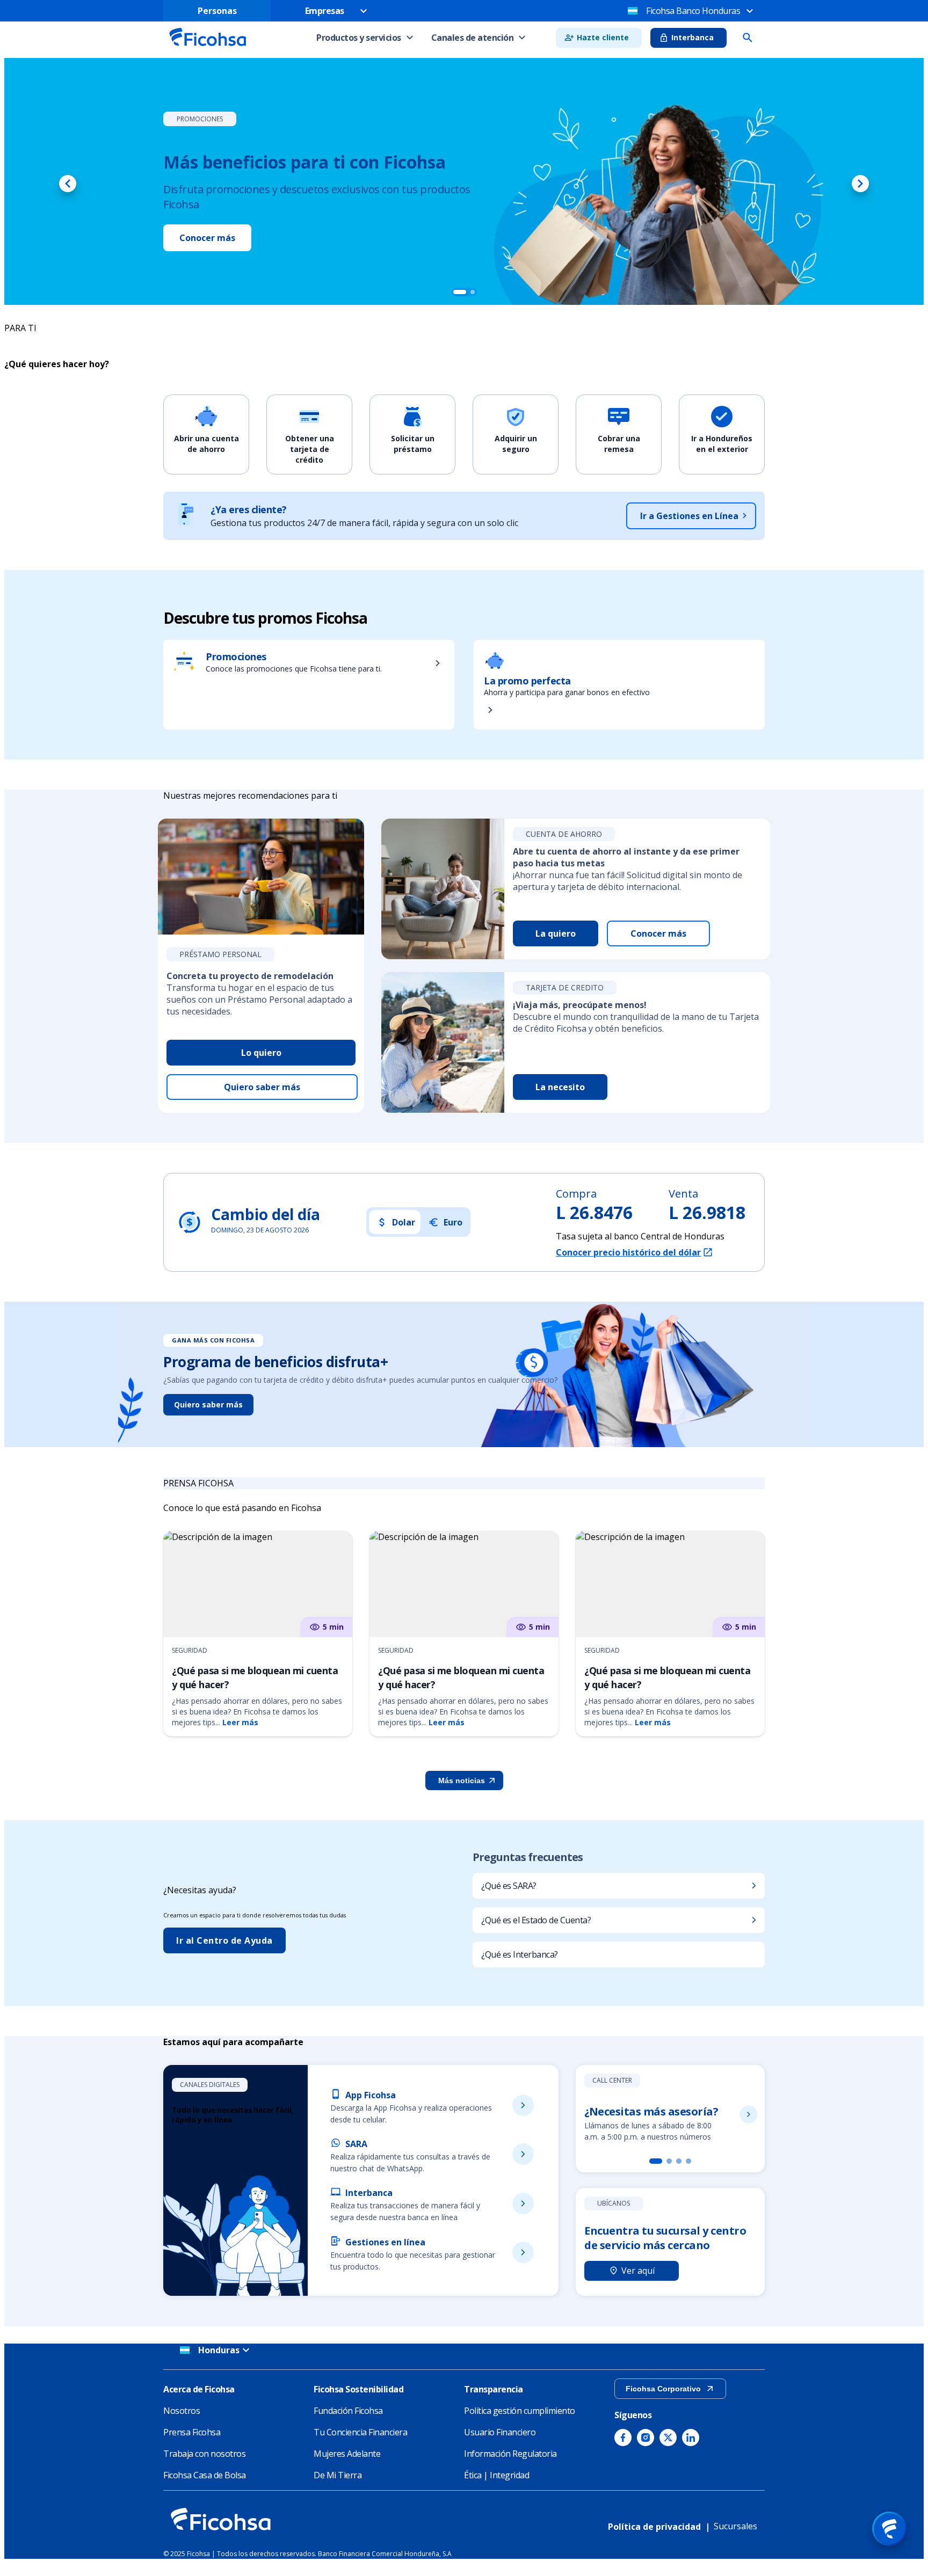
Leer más (240, 1722)
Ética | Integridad (496, 2475)
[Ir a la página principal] (207, 49)
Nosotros (182, 2411)
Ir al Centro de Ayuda (224, 1940)
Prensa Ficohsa (192, 2432)
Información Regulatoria (510, 2454)
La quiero (556, 933)
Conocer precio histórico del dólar (628, 1252)
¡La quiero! (202, 230)
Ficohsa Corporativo (663, 2389)
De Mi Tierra (338, 2475)
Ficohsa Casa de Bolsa (205, 2475)
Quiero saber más (262, 1087)
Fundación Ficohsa (348, 2411)
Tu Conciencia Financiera (360, 2432)
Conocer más (658, 933)
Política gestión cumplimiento (520, 2411)
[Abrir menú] (889, 2529)
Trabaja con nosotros (204, 2454)
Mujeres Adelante (347, 2454)
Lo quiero (261, 1053)
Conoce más (292, 230)
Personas (217, 11)
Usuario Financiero (500, 2432)
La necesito (560, 1087)
